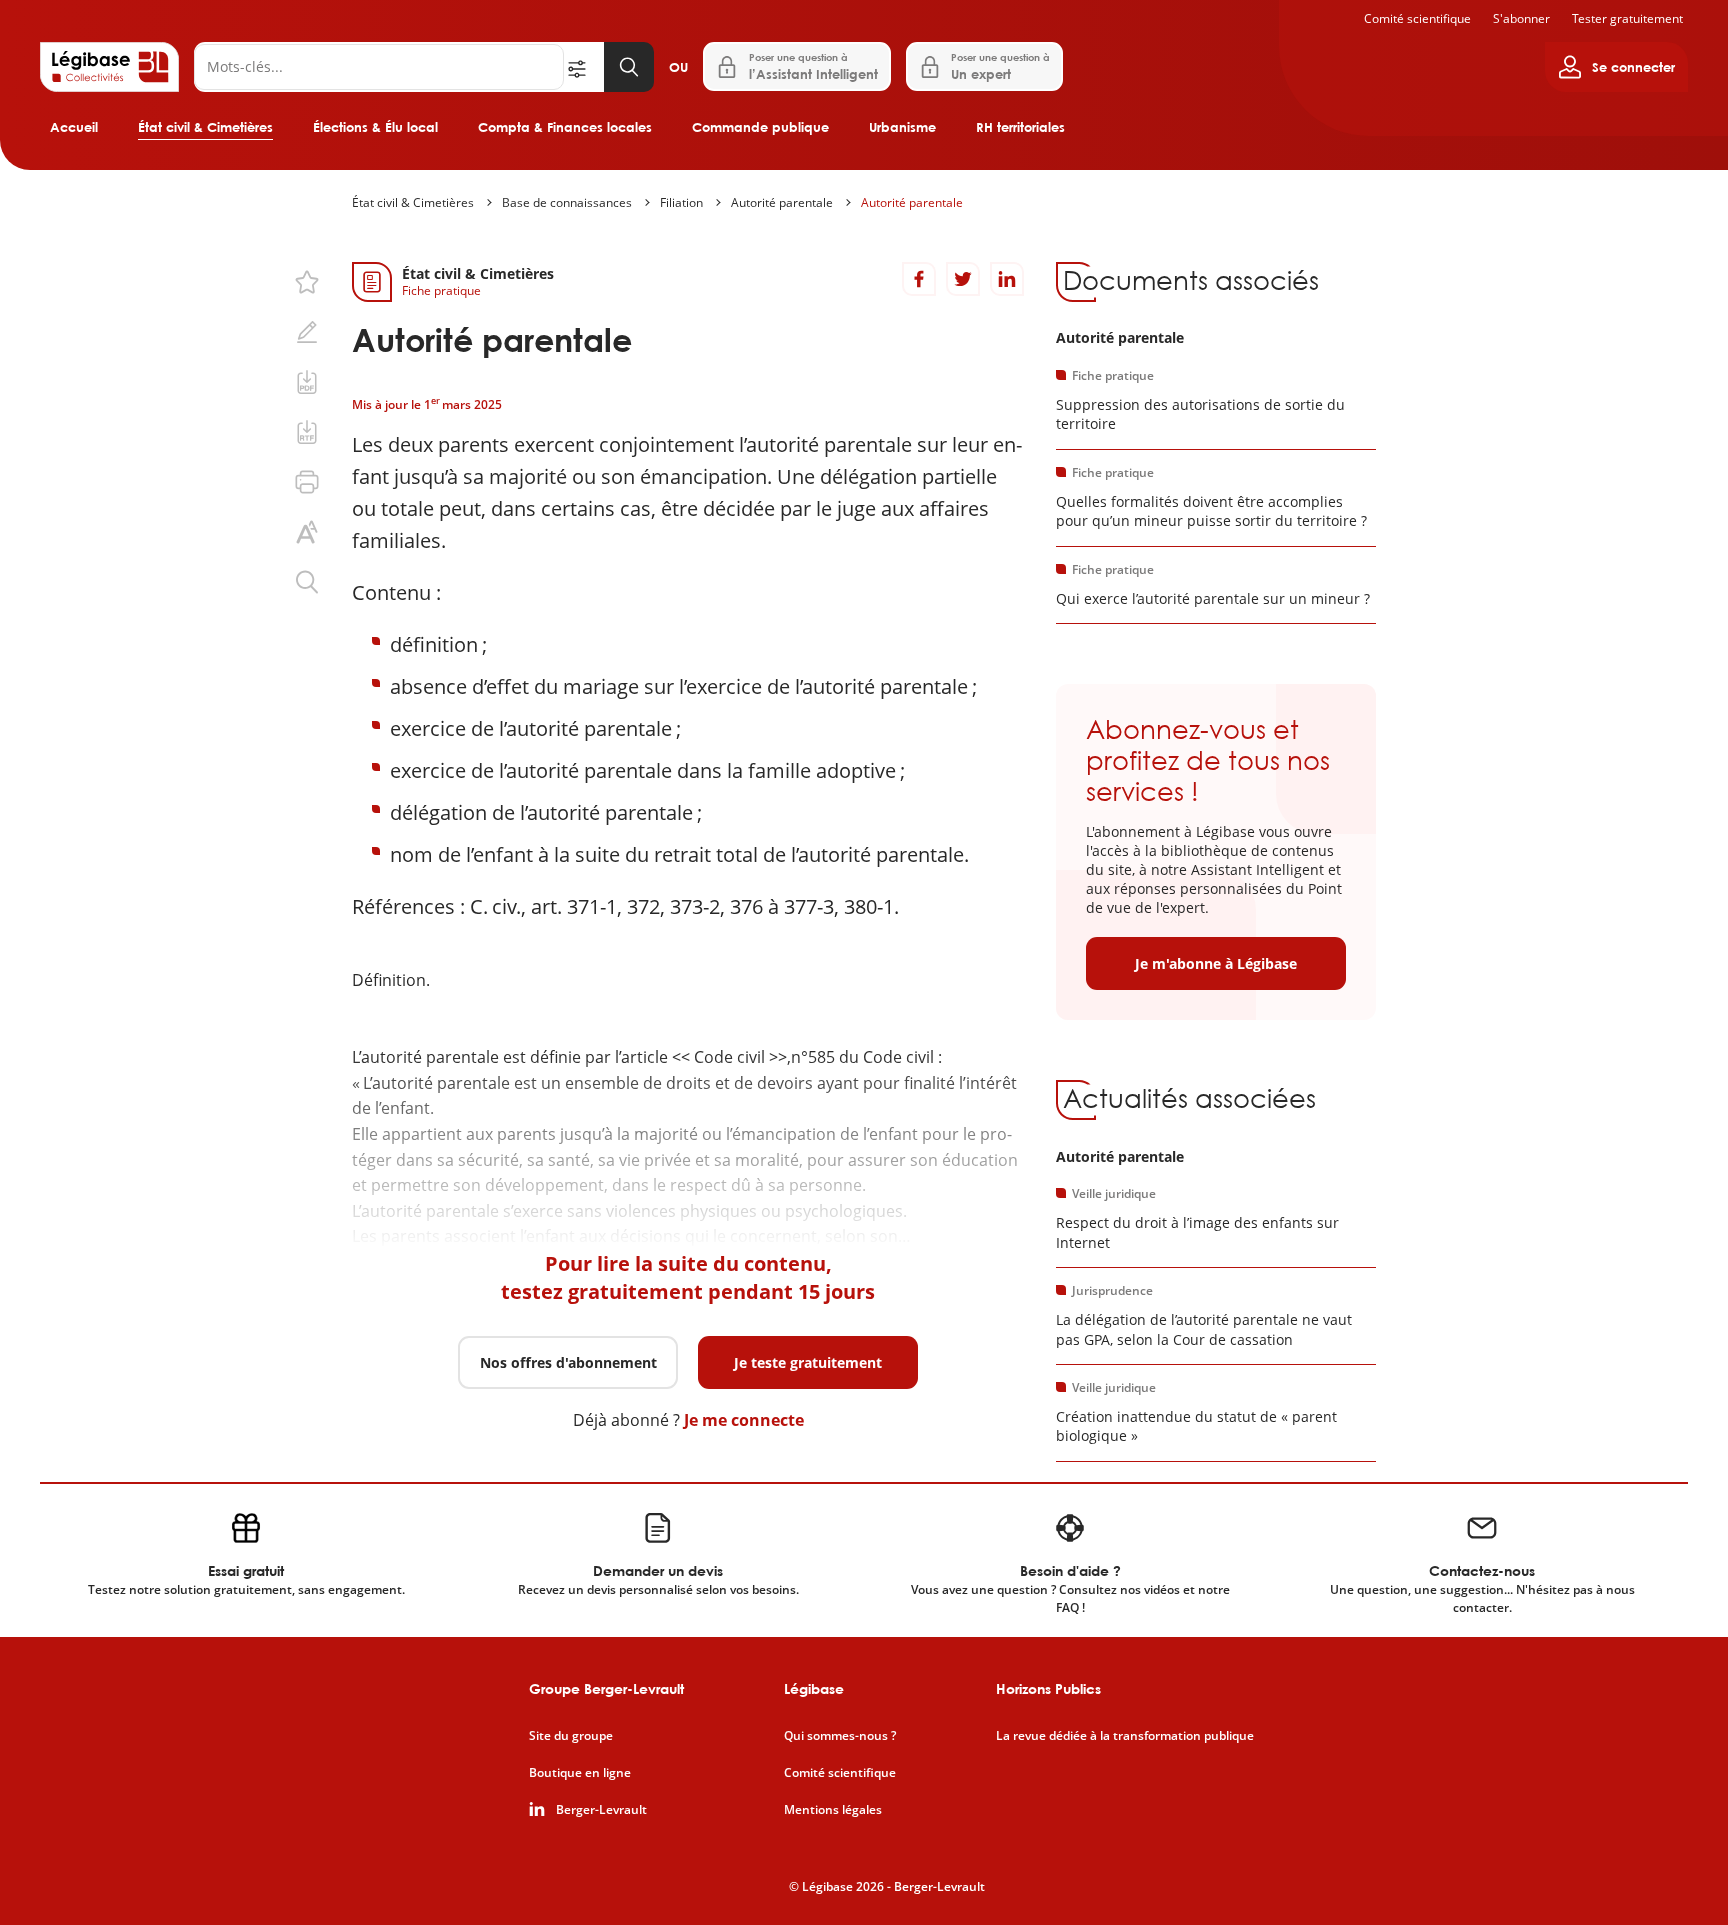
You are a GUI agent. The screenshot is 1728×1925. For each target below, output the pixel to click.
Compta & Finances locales (565, 127)
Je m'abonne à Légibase (1216, 963)
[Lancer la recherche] (629, 67)
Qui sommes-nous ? (840, 1736)
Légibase (814, 1688)
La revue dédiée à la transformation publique (1125, 1736)
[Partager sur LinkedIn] (1007, 279)
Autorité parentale (782, 202)
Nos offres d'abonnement (568, 1362)
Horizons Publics (1048, 1688)
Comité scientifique (1417, 18)
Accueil (74, 127)
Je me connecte (744, 1420)
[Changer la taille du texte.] (307, 532)
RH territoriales (1020, 127)
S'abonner (1521, 18)
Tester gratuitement (1627, 18)
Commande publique (760, 127)
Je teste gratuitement (808, 1362)
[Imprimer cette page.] (307, 482)
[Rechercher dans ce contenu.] (307, 582)
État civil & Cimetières (205, 127)
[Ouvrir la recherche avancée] (584, 67)
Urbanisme (902, 127)
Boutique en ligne (580, 1773)
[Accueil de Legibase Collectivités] (109, 67)
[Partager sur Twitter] (963, 279)
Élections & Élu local (375, 127)
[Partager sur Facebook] (919, 279)
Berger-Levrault (601, 1810)
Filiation (681, 202)
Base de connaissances (567, 202)
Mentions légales (833, 1810)
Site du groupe (571, 1736)
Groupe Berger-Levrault (606, 1688)
